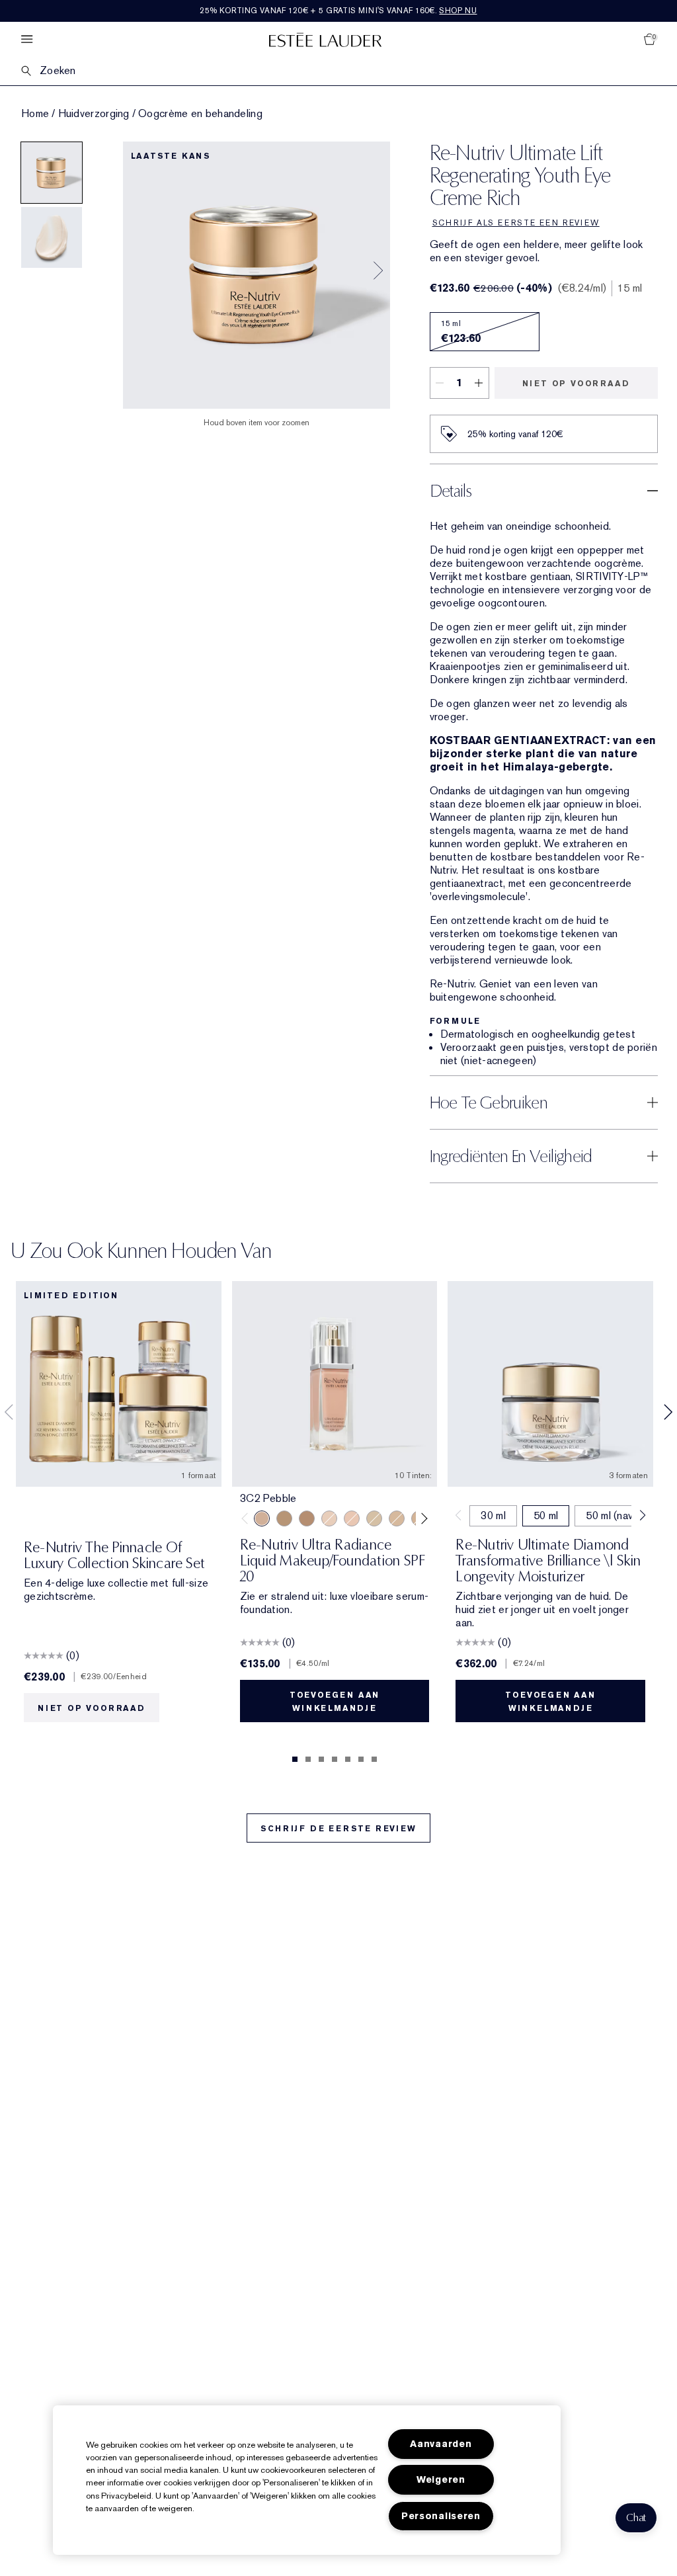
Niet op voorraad (576, 384)
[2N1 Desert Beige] (374, 1518)
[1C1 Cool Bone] (329, 1518)
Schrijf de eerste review (338, 1829)
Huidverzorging (94, 114)
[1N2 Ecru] (352, 1518)
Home (35, 114)
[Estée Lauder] (325, 39)
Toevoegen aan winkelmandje (335, 1702)
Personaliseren (441, 2516)
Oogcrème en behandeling (200, 114)
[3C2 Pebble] (262, 1518)
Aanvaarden (441, 2444)
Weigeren (441, 2480)
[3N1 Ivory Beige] (397, 1518)
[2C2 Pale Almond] (307, 1518)
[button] (636, 2518)
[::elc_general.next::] (422, 1518)
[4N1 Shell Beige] (284, 1518)
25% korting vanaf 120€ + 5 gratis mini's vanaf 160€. (338, 11)
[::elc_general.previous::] (247, 1518)
